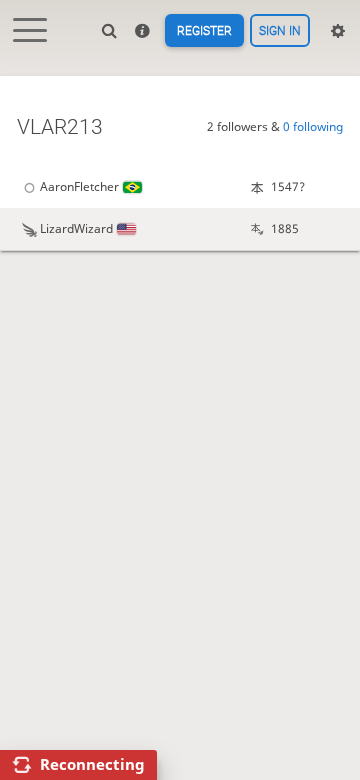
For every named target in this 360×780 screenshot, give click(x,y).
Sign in (280, 31)
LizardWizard (76, 228)
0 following (313, 126)
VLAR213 (60, 127)
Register (204, 31)
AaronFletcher (79, 186)
